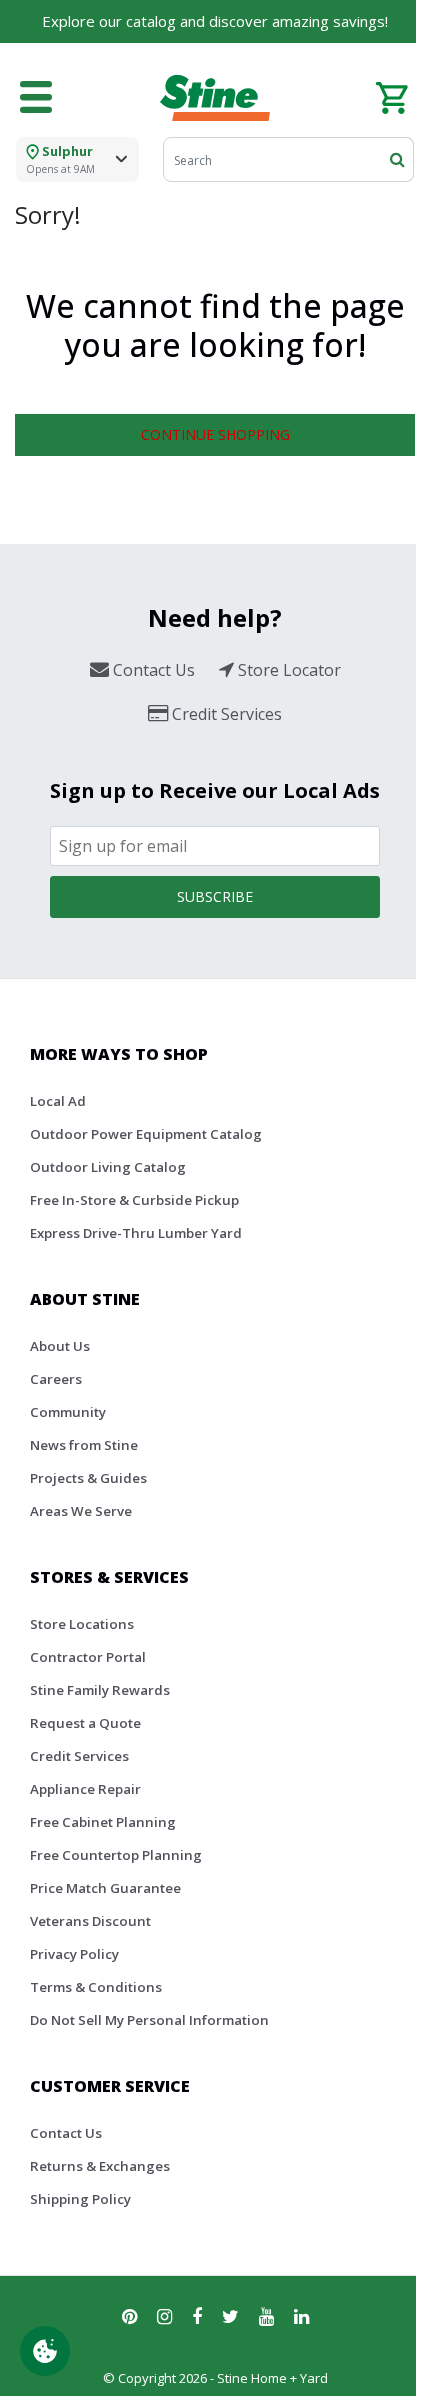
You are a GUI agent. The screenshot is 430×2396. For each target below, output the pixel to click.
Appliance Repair (85, 1789)
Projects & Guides (88, 1478)
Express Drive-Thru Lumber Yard (136, 1233)
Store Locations (82, 1624)
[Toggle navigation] (36, 98)
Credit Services (79, 1756)
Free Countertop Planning (116, 1855)
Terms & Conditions (96, 1987)
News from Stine (84, 1445)
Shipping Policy (80, 2199)
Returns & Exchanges (100, 2166)
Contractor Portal (88, 1657)
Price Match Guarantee (105, 1888)
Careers (56, 1379)
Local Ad (58, 1101)
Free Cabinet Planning (103, 1822)
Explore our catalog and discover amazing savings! (215, 21)
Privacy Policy (74, 1954)
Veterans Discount (90, 1921)
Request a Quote (85, 1723)
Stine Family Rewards (100, 1690)
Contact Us (66, 2133)
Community (68, 1412)
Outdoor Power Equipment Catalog (146, 1134)
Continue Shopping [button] (215, 434)
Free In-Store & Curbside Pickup (134, 1200)
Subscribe (215, 896)
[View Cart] (391, 96)
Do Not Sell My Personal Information (149, 2020)
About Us (60, 1346)
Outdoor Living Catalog (108, 1167)
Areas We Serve (81, 1511)
